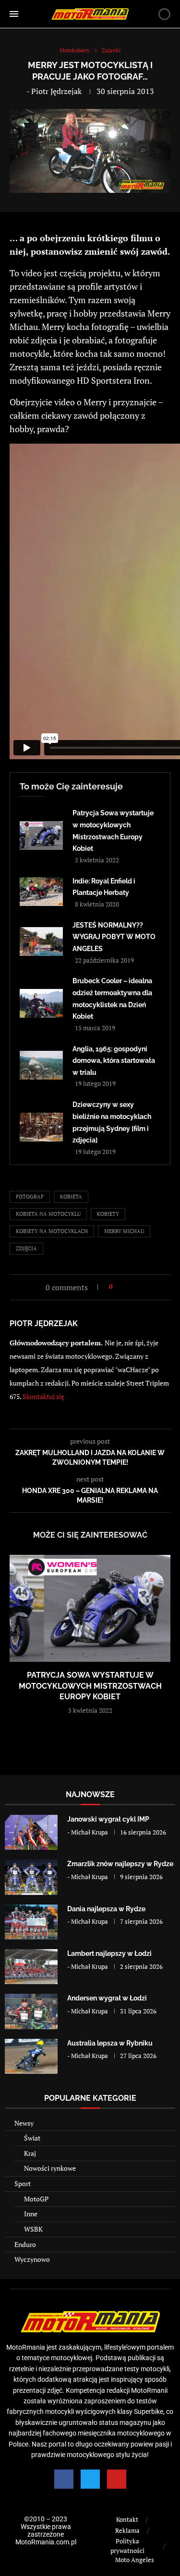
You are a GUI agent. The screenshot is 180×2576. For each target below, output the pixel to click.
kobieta (71, 1197)
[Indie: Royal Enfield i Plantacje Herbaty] (41, 892)
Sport (23, 2183)
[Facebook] (64, 2479)
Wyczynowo (32, 2259)
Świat (32, 2138)
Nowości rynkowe (50, 2168)
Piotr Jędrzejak (56, 91)
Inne (31, 2214)
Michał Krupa (90, 1832)
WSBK (33, 2229)
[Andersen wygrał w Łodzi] (31, 2011)
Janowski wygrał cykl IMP (108, 1819)
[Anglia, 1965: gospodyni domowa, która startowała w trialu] (41, 1065)
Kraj (30, 2153)
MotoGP (36, 2199)
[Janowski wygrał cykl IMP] (31, 1832)
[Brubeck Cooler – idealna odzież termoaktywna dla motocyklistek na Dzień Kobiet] (41, 1003)
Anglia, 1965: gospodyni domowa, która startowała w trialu (114, 1061)
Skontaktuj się (43, 1396)
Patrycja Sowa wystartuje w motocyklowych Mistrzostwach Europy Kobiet (90, 1686)
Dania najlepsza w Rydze (106, 1909)
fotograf (30, 1197)
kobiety (108, 1214)
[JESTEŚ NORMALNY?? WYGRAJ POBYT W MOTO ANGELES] (41, 941)
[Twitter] (90, 2479)
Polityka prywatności (127, 2546)
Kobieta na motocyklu (48, 1214)
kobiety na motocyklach (52, 1231)
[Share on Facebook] (123, 1287)
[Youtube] (117, 2479)
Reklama (127, 2530)
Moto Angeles (135, 2560)
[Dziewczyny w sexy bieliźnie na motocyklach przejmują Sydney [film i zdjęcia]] (41, 1127)
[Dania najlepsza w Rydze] (31, 1922)
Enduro (25, 2244)
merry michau (124, 1231)
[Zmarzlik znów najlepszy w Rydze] (31, 1877)
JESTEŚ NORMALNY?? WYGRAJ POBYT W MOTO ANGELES (114, 937)
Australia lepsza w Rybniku (110, 2043)
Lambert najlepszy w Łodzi (109, 1953)
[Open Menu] (14, 14)
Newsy (24, 2123)
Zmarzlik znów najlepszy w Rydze (120, 1864)
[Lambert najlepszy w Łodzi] (31, 1967)
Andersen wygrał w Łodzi (107, 1998)
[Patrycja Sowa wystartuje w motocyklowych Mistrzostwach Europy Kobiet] (41, 835)
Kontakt (127, 2519)
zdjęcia (26, 1248)
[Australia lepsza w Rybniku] (31, 2056)
